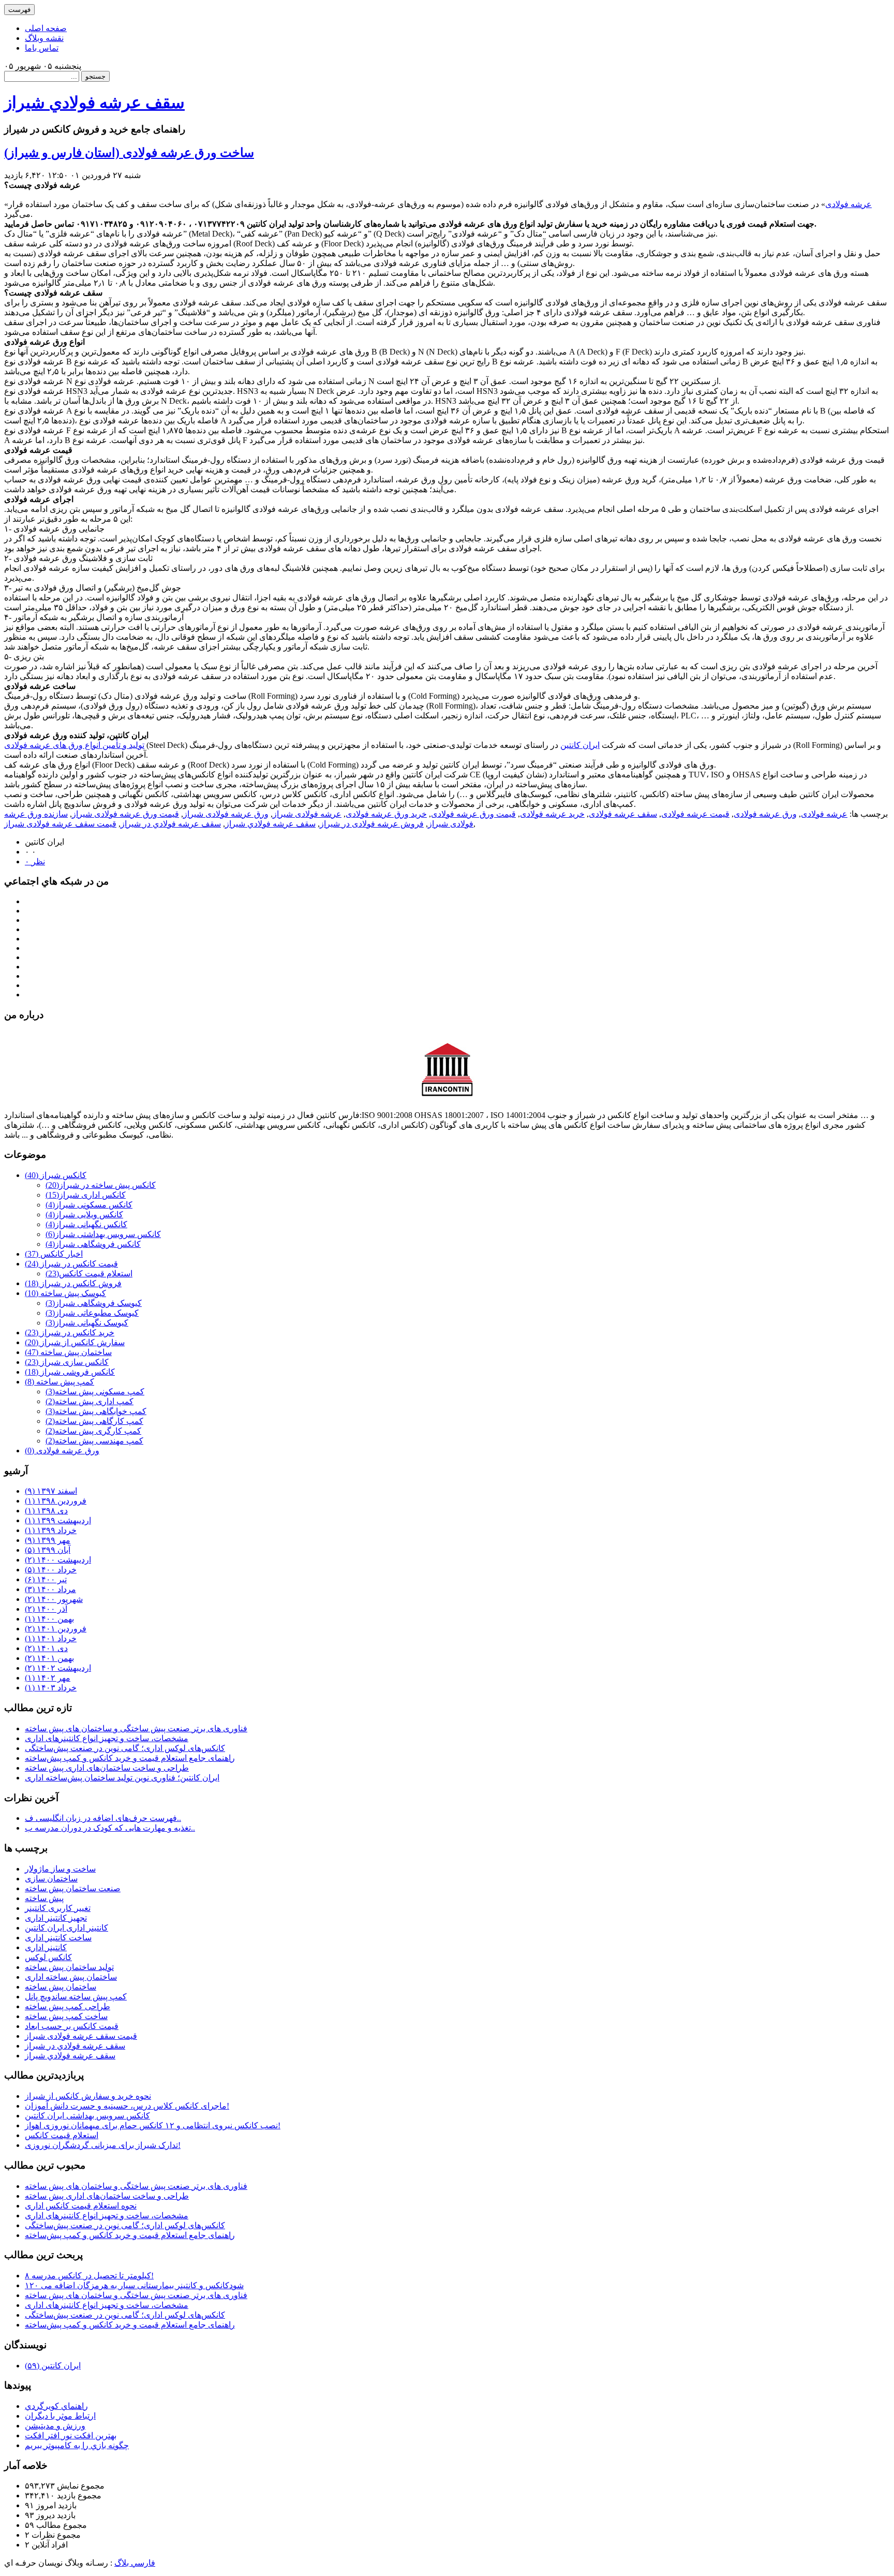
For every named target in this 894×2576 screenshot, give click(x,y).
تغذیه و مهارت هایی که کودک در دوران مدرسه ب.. (110, 1828)
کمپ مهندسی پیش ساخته (94, 1441)
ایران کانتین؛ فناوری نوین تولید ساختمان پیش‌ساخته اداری (122, 1778)
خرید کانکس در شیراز (70, 1333)
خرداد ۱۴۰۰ (51, 1570)
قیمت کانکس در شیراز (71, 1264)
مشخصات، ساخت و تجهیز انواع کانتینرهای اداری (107, 1738)
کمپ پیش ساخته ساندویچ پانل (76, 1997)
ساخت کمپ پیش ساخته (66, 2016)
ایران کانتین (580, 745)
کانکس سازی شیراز (67, 1362)
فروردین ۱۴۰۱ (56, 1629)
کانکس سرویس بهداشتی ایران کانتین (87, 2116)
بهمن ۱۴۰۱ (49, 1658)
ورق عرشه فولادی (765, 814)
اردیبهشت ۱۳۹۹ (58, 1520)
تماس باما (42, 48)
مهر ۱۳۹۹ (48, 1540)
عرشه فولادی (848, 204)
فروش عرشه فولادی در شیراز (372, 824)
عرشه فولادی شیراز (307, 814)
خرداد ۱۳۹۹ (51, 1530)
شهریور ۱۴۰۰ (54, 1599)
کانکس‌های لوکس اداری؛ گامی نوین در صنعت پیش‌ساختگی (125, 1748)
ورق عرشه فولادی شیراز (226, 814)
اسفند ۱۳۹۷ (51, 1491)
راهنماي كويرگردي (56, 2406)
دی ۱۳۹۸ (46, 1511)
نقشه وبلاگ (44, 38)
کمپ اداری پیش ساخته (90, 1401)
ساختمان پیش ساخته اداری (71, 1977)
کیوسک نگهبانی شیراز (87, 1323)
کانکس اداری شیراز (86, 1195)
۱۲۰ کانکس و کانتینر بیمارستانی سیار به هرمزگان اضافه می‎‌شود (134, 2285)
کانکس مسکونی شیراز (89, 1205)
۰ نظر (35, 862)
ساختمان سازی (51, 1879)
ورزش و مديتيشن (55, 2426)
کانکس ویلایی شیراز (84, 1215)
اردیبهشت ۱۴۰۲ (58, 1668)
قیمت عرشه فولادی (695, 814)
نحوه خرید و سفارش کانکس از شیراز (88, 2096)
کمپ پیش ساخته (59, 1382)
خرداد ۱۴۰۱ (51, 1638)
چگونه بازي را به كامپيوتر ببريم (77, 2445)
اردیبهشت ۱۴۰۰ (58, 1560)
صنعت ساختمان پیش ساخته (73, 1888)
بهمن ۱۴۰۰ (49, 1619)
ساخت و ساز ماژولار (60, 1869)
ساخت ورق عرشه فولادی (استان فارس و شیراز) (129, 153)
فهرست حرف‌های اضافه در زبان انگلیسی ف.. (103, 1818)
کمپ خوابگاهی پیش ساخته (96, 1411)
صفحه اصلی (46, 28)
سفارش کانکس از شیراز (75, 1342)
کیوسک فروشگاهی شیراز (94, 1303)
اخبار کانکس (54, 1254)
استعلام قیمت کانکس (89, 1274)
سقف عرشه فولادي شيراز (94, 102)
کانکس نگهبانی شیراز (86, 1224)
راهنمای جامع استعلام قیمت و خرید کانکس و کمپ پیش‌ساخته (130, 1758)
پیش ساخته (44, 1898)
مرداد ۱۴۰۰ (50, 1589)
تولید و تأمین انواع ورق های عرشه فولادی (74, 745)
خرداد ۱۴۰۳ (51, 1688)
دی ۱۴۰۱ (46, 1648)
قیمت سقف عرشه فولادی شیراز (60, 824)
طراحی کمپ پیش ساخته (68, 2006)
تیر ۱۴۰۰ (46, 1579)
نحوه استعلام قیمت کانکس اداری (81, 2206)
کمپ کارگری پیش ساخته (93, 1431)
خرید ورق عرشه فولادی (386, 814)
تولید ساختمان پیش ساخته (69, 1967)
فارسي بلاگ (135, 2563)
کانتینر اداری (46, 1947)
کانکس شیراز (56, 1175)
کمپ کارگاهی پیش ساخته (94, 1421)
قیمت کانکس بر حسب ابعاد (72, 2026)
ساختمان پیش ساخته (68, 1352)
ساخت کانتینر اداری (58, 1938)
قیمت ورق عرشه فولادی (473, 814)
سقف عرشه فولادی (623, 814)
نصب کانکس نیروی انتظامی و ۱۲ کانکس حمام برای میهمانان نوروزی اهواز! (153, 2125)
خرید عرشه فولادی (552, 814)
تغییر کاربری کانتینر (58, 1908)
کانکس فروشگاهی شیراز (93, 1244)
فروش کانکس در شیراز (73, 1283)
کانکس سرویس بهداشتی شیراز (103, 1234)
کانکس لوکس (48, 1957)
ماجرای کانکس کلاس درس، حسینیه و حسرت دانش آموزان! (127, 2106)
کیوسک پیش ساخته (65, 1293)
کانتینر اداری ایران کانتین (66, 1928)
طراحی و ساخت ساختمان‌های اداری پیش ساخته (107, 1768)
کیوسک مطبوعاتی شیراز (92, 1313)
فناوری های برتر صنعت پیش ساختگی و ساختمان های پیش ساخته (136, 1728)
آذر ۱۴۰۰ (46, 1609)
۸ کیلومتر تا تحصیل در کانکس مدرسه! (89, 2276)
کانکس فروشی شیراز (70, 1372)
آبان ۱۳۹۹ (48, 1550)
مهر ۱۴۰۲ (48, 1678)
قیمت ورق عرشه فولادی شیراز (125, 814)
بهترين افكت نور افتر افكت (71, 2435)
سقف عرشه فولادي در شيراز (171, 824)
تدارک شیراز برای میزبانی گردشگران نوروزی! (103, 2145)
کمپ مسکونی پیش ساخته (95, 1392)
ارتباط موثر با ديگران (60, 2416)
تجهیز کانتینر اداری (56, 1918)
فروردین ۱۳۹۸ (56, 1501)
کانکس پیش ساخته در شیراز (101, 1185)
